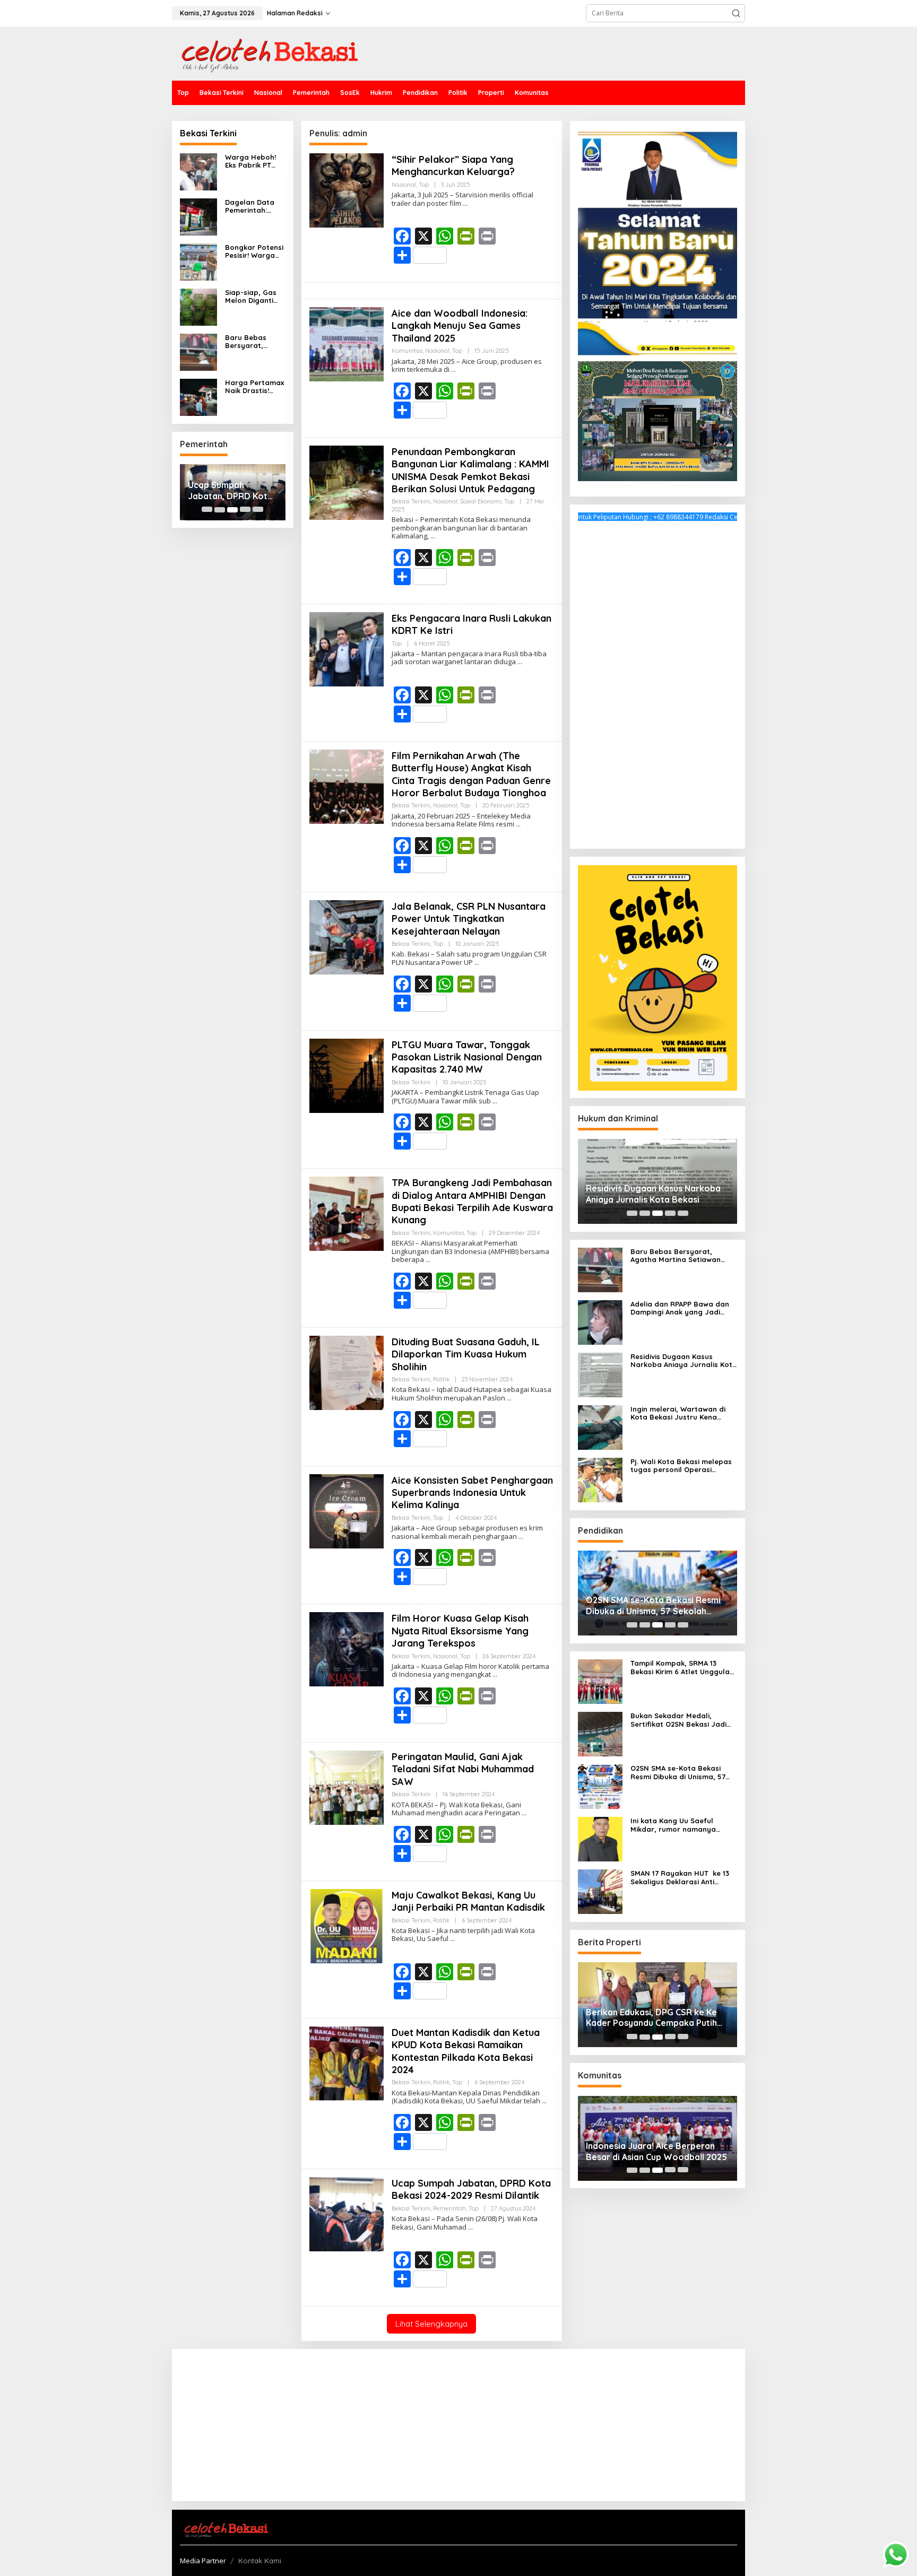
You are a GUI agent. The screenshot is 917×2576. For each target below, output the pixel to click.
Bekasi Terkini (411, 501)
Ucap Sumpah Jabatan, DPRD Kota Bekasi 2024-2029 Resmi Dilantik (230, 491)
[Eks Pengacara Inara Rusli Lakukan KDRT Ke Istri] (520, 662)
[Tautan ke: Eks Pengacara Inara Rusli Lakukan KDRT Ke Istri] (347, 649)
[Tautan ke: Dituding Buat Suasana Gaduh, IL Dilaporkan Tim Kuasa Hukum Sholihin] (347, 1372)
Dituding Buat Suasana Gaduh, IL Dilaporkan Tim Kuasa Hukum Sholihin (466, 1354)
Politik (441, 1379)
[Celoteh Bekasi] (265, 53)
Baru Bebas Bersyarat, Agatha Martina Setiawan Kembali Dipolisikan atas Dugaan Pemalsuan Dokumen (253, 342)
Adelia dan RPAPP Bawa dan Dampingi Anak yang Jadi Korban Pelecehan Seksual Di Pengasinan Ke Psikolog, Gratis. (682, 1308)
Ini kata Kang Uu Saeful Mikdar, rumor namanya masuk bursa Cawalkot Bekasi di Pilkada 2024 (684, 1825)
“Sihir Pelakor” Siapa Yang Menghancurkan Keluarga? (453, 166)
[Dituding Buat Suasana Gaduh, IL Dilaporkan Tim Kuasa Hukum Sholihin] (509, 1398)
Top (424, 185)
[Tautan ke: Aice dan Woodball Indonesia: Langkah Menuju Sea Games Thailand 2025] (347, 343)
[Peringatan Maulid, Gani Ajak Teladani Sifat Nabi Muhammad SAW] (524, 1813)
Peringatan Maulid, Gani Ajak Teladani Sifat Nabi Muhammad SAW (463, 1769)
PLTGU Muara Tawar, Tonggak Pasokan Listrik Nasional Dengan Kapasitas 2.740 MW (467, 1057)
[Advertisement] (658, 682)
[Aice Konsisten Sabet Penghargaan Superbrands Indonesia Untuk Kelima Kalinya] (521, 1537)
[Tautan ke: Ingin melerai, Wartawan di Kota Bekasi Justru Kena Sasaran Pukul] (600, 1427)
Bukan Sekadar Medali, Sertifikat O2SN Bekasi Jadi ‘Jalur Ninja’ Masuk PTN (678, 1720)
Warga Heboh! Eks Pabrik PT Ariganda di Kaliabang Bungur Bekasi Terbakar (250, 162)
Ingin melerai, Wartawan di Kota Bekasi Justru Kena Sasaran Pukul (678, 1413)
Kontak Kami (260, 2561)
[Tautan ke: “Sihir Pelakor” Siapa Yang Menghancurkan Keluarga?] (347, 190)
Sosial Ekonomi (481, 501)
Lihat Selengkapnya (431, 2324)
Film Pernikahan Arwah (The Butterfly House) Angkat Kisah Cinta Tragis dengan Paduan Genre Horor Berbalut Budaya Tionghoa (471, 774)
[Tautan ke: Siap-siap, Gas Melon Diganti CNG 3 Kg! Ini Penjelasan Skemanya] (198, 306)
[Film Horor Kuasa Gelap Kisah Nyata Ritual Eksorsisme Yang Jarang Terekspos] (495, 1674)
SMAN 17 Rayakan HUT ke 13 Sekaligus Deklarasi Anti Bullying (680, 1878)
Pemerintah (449, 2208)
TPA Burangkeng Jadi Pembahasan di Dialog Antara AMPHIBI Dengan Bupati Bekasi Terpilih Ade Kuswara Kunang (472, 1201)
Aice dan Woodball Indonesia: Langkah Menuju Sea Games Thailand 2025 (460, 326)
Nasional (404, 185)
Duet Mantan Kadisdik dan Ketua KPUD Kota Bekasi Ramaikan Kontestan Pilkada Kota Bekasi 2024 (466, 2051)
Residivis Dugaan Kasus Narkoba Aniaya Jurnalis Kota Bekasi (653, 1194)
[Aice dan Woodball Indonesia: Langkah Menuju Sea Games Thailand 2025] (453, 369)
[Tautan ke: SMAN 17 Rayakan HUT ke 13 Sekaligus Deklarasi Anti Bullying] (600, 1891)
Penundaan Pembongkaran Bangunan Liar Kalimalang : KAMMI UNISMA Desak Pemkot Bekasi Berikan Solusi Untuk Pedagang (470, 470)
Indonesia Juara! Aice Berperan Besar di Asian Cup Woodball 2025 (656, 2151)
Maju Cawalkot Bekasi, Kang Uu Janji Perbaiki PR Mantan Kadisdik (468, 1901)
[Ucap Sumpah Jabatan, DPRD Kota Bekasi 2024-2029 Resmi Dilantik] (470, 2227)
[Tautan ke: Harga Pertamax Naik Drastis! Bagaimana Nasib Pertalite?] (198, 397)
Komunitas (407, 351)
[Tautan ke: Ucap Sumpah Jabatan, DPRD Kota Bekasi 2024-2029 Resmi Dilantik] (347, 2213)
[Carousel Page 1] (207, 510)
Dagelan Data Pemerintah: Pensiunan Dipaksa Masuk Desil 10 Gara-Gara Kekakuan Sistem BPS (252, 207)
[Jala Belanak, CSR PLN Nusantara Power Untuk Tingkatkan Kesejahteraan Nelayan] (477, 963)
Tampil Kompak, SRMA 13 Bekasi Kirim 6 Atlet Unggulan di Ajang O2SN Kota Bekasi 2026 (682, 1668)
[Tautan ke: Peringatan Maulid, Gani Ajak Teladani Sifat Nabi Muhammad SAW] (347, 1787)
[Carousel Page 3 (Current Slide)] (232, 510)
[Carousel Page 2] (220, 510)
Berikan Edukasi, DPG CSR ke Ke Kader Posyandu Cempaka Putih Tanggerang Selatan (651, 2018)
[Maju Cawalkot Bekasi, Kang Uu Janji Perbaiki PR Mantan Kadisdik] (452, 1939)
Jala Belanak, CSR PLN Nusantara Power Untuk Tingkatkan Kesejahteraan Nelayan (469, 919)
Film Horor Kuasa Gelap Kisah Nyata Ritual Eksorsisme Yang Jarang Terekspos (460, 1631)
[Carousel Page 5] (258, 510)
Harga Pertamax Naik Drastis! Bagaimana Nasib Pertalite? (254, 387)
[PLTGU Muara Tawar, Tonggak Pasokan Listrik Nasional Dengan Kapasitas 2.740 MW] (495, 1101)
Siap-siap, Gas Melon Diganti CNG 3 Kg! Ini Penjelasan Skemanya (251, 297)
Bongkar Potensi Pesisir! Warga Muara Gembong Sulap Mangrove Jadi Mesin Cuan (255, 252)
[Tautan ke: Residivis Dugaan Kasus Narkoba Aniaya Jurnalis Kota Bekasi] (600, 1374)
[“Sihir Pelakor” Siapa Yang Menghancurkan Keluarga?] (465, 203)
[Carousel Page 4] (245, 510)
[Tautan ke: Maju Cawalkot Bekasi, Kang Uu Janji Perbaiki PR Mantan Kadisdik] (347, 1925)
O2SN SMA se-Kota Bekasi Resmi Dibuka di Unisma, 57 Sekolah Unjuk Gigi (653, 1606)
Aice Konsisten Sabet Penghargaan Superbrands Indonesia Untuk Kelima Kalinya (472, 1493)
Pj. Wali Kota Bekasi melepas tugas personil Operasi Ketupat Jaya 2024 (681, 1466)
